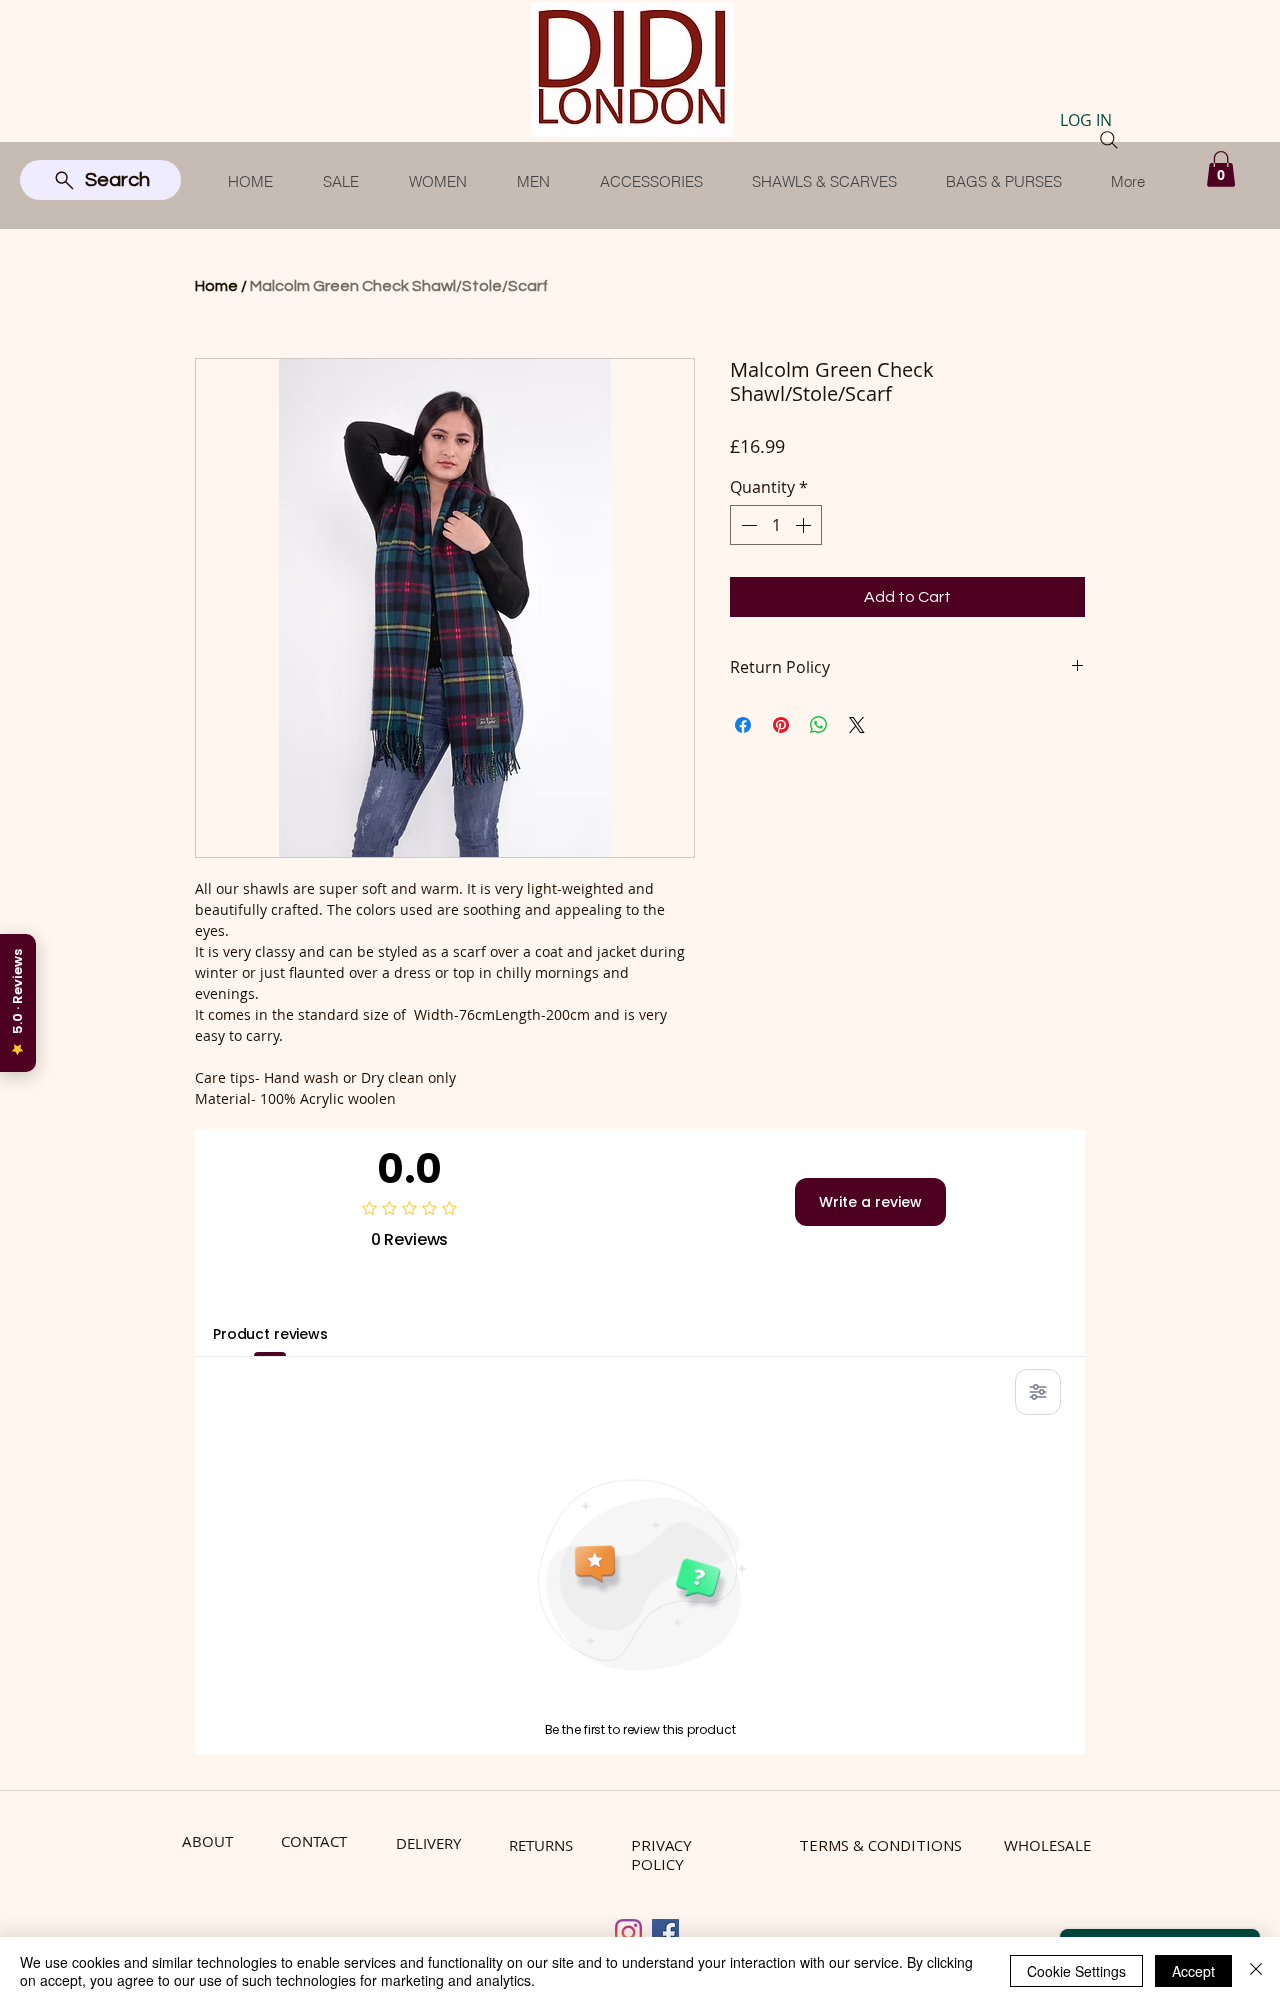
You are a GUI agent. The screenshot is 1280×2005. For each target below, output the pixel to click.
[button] (1221, 169)
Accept (1193, 1971)
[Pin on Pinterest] (781, 725)
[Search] (1109, 140)
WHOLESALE (1047, 1845)
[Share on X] (857, 725)
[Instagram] (628, 1932)
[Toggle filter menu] (1038, 1392)
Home (216, 286)
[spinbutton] (776, 525)
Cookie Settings (1076, 1971)
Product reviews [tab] (270, 1334)
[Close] (1256, 1971)
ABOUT (207, 1841)
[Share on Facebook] (743, 725)
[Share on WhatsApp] (819, 725)
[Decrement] (747, 525)
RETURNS (541, 1845)
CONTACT (314, 1841)
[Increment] (805, 525)
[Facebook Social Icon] (665, 1932)
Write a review (870, 1202)
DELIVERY (428, 1843)
